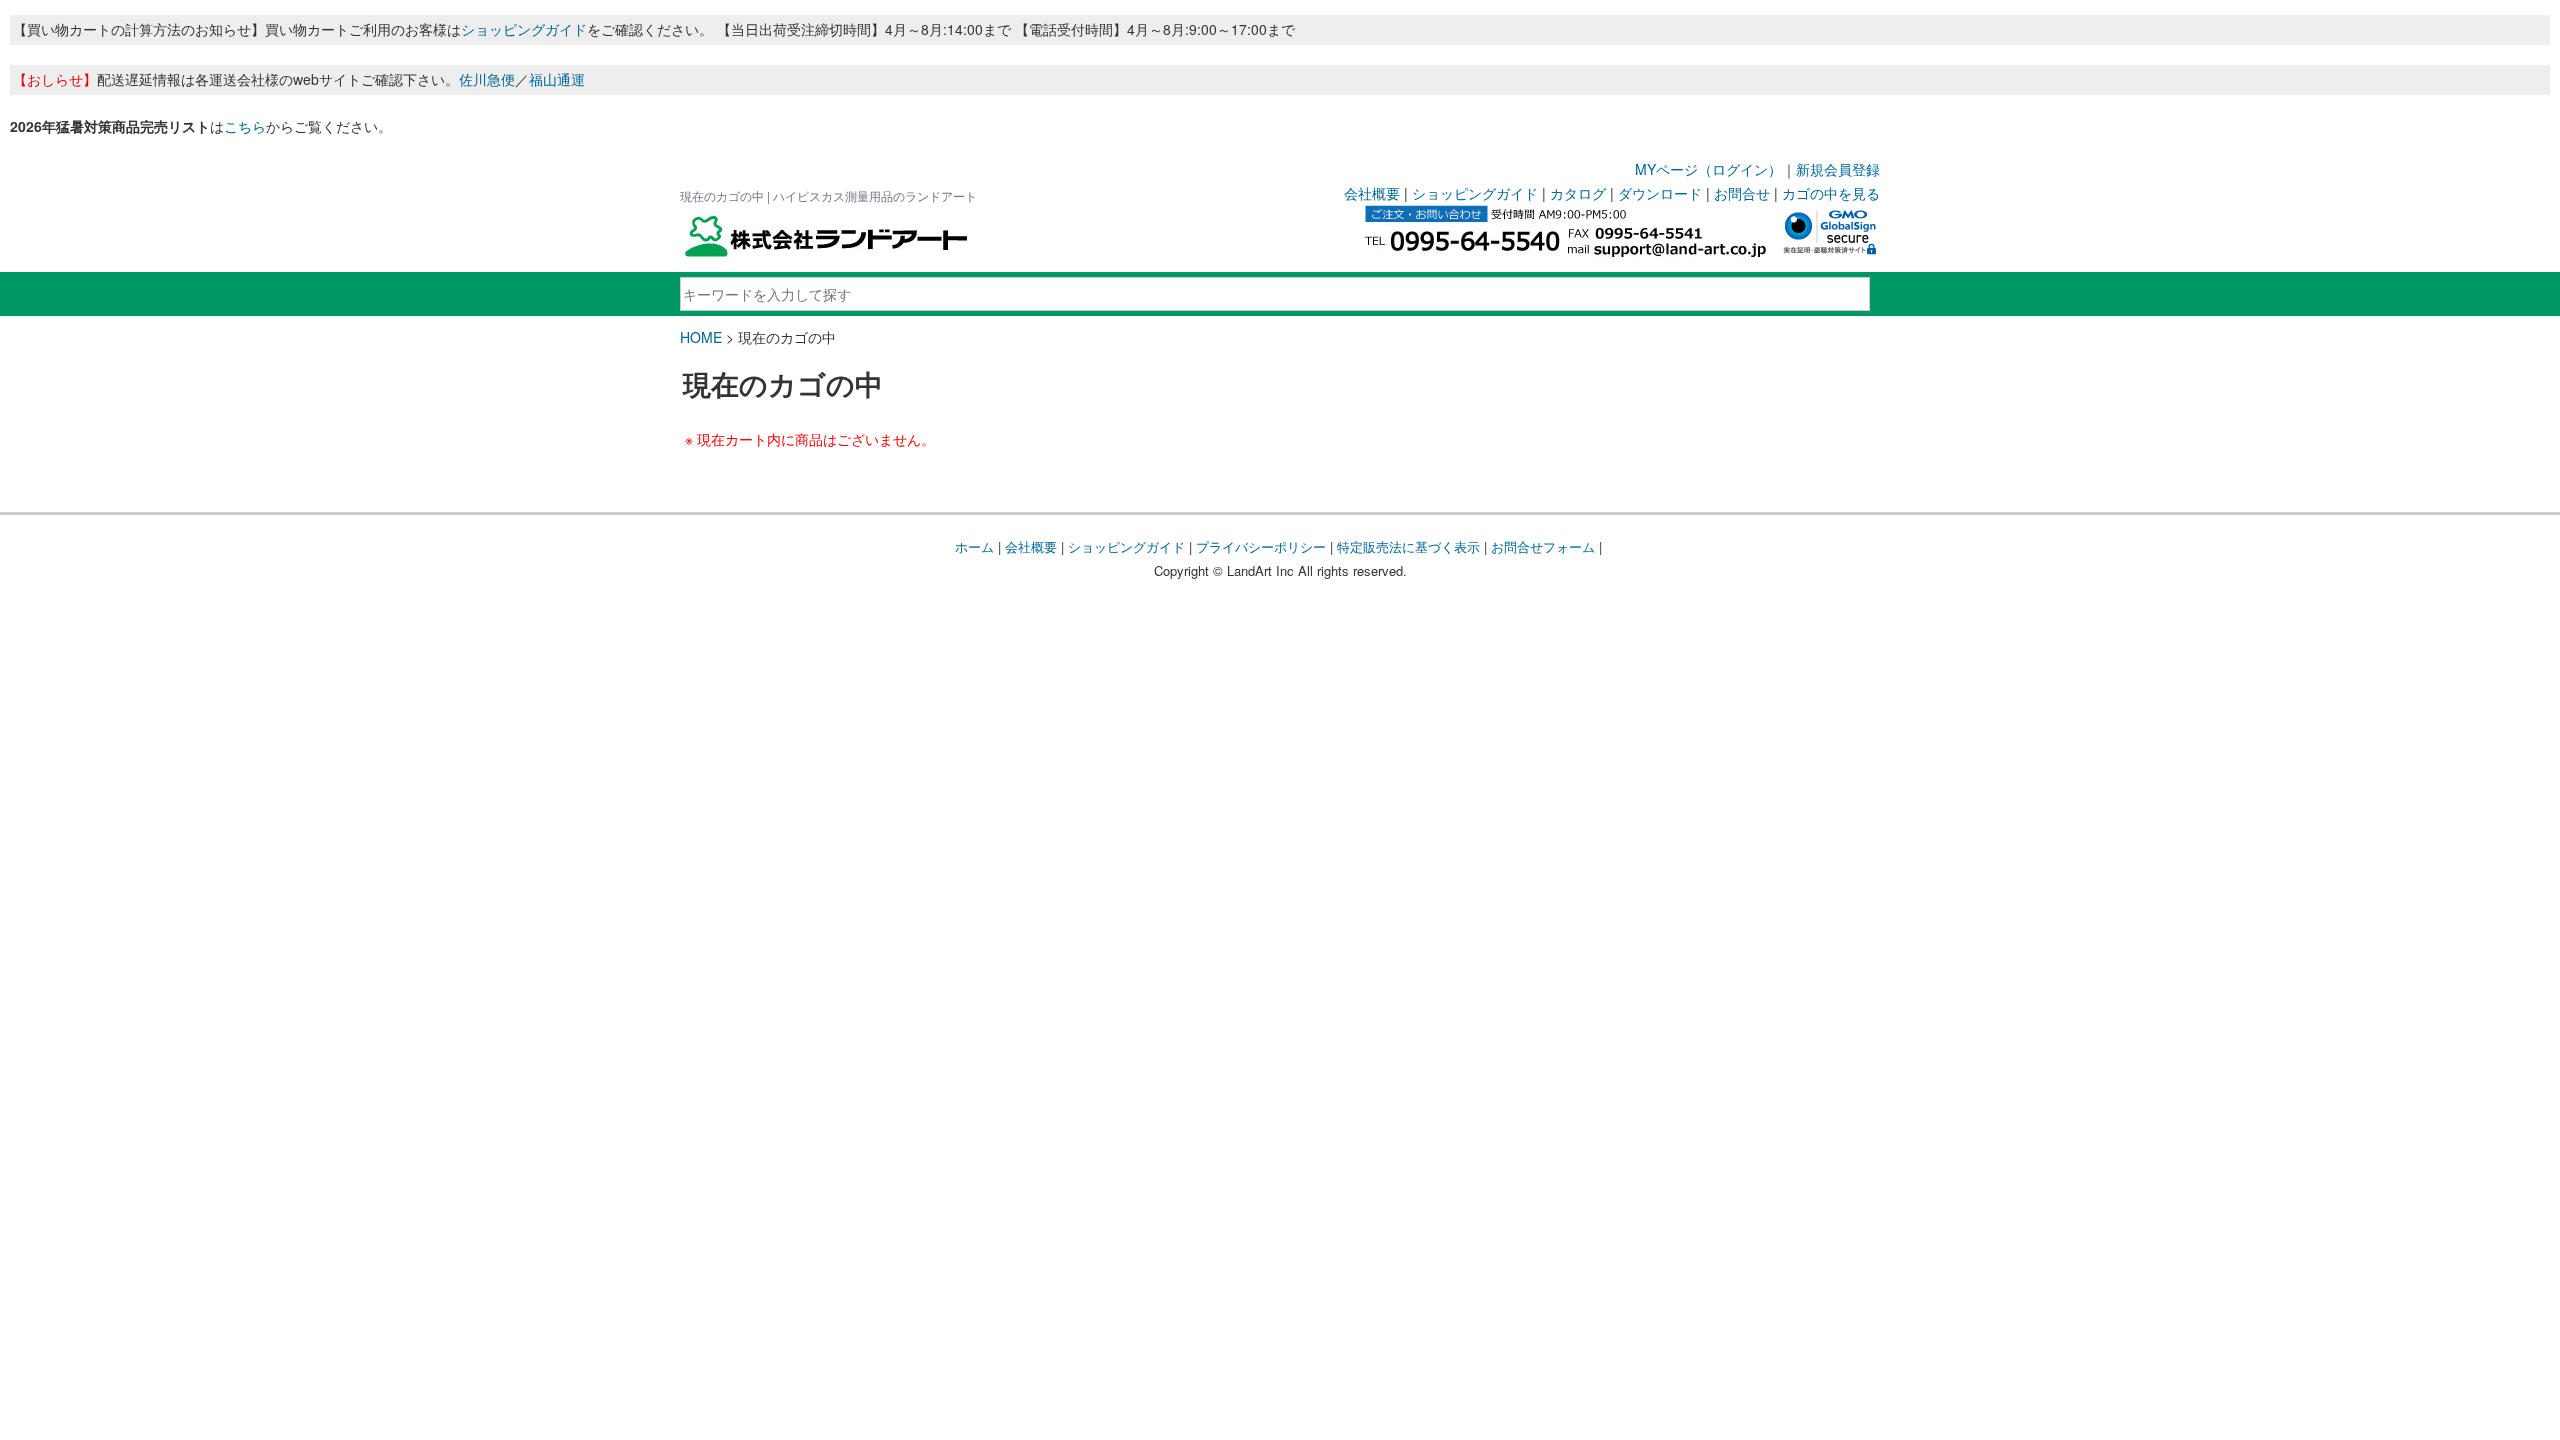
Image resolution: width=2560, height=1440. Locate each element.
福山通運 (557, 79)
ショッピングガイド (524, 29)
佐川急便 (487, 79)
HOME (701, 337)
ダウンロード (1660, 193)
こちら (245, 126)
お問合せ (1742, 193)
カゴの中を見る (1831, 193)
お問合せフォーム (1543, 546)
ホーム (974, 546)
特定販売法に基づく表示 (1408, 546)
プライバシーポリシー (1261, 546)
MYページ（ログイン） (1708, 169)
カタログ (1578, 193)
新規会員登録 (1838, 169)
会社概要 (1372, 193)
